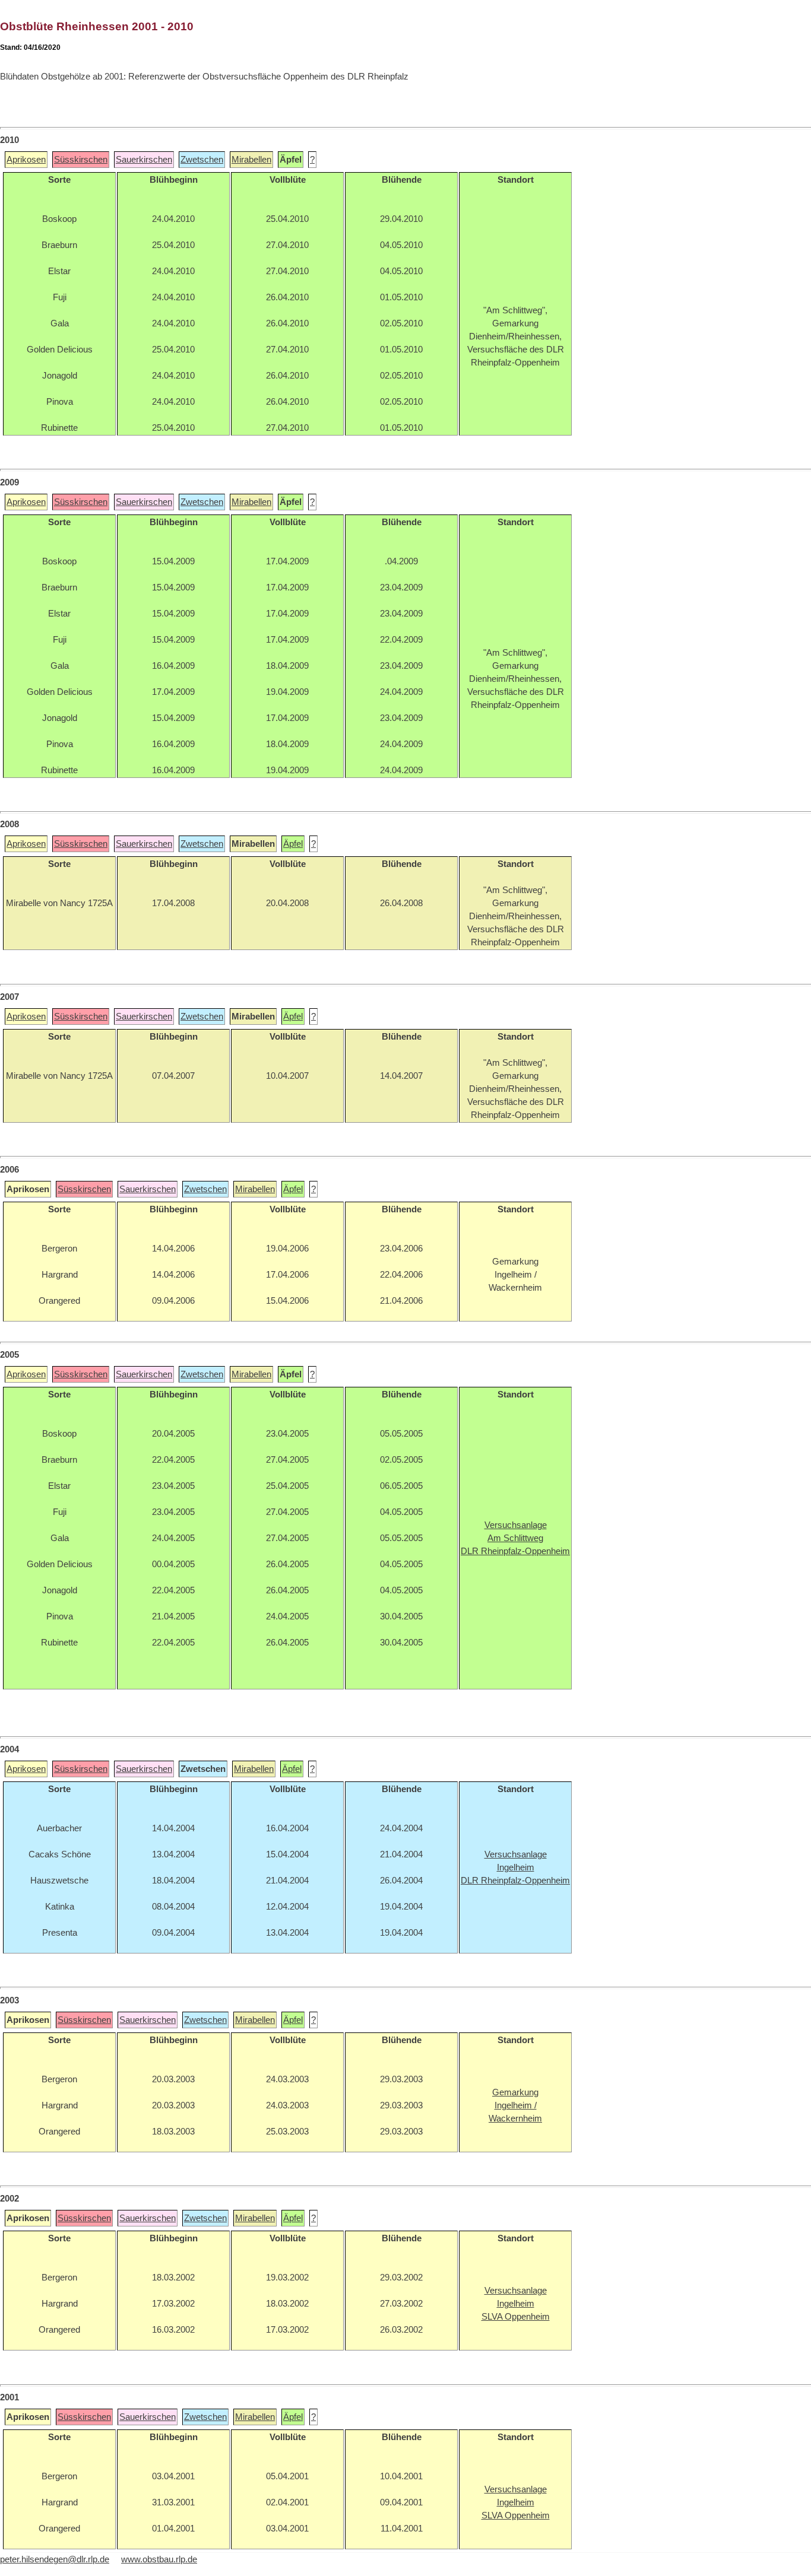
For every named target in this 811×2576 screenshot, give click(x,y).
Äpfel (293, 844)
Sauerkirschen (144, 160)
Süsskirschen (81, 160)
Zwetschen (202, 160)
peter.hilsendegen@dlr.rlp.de (55, 2559)
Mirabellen (251, 160)
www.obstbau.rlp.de (159, 2559)
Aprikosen (26, 160)
